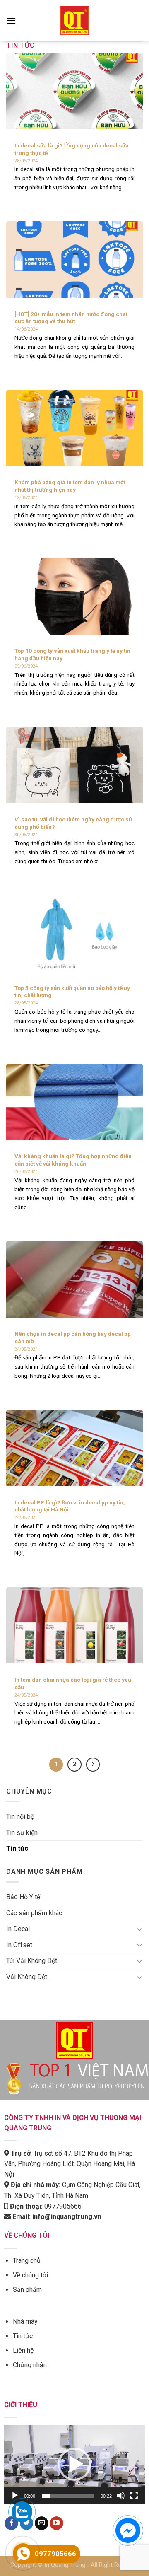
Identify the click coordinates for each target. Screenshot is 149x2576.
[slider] (68, 2496)
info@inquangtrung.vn (67, 2217)
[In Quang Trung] (74, 21)
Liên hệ (23, 2350)
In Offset (19, 1945)
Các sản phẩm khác (34, 1913)
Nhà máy (25, 2321)
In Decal (18, 1929)
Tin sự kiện (22, 1833)
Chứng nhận (30, 2365)
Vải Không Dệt (27, 1977)
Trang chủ (27, 2261)
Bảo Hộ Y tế (23, 1897)
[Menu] (11, 21)
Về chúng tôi (30, 2275)
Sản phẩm (27, 2290)
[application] (74, 2464)
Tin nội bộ (20, 1817)
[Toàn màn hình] (134, 2496)
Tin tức (17, 1848)
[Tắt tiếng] (121, 2496)
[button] (74, 2464)
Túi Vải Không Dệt (32, 1961)
